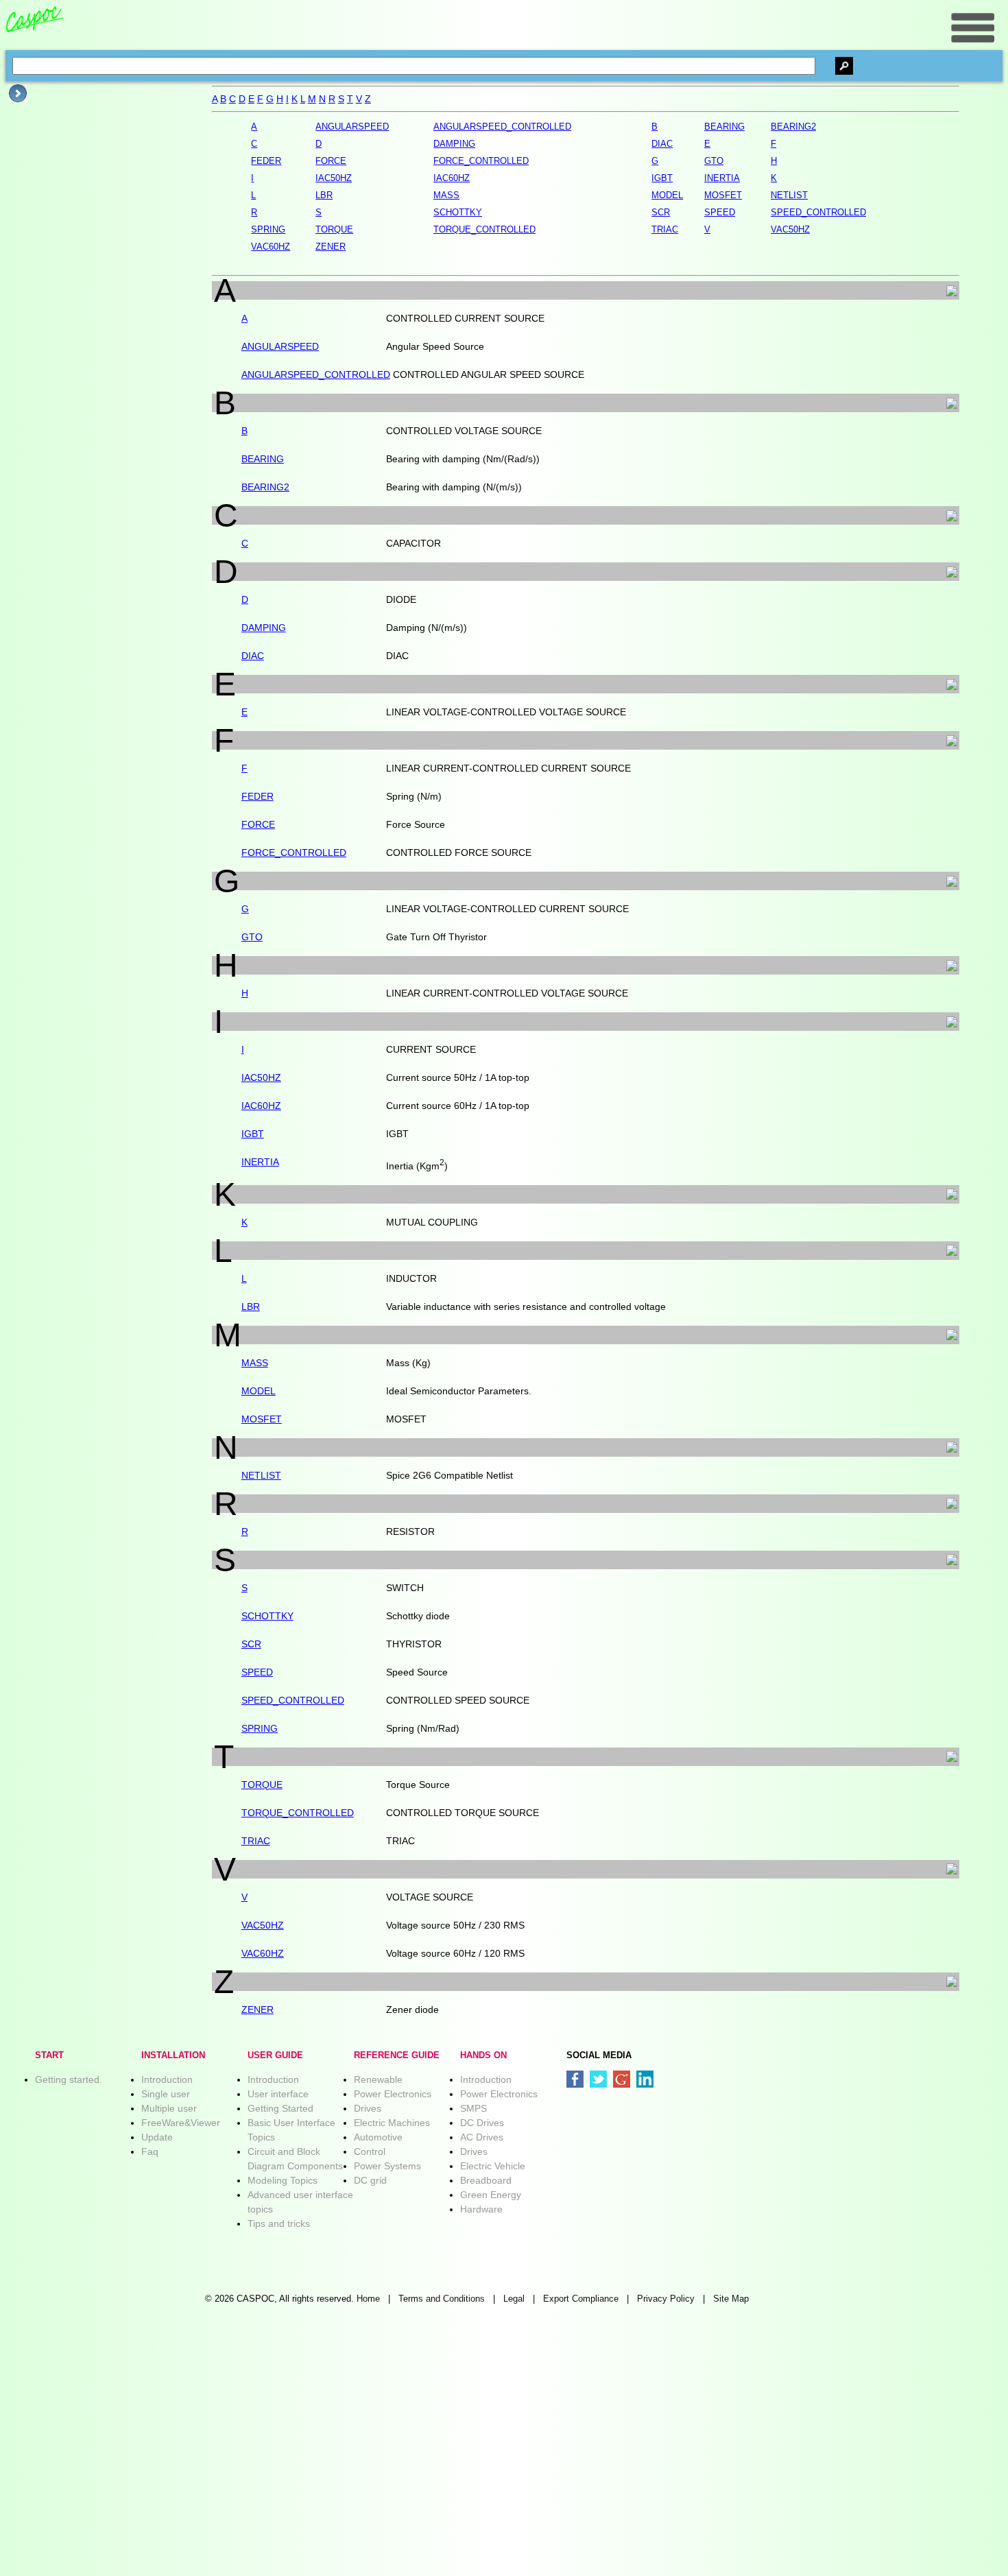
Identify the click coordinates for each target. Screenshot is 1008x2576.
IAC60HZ (261, 1106)
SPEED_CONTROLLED (293, 1700)
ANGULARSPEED (280, 346)
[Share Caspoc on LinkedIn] (645, 2079)
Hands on (483, 2055)
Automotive (378, 2137)
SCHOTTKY (267, 1616)
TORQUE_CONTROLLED (298, 1813)
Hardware (481, 2209)
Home (368, 2299)
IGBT (253, 1134)
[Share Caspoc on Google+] (622, 2079)
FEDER (257, 796)
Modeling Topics (283, 2180)
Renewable (378, 2079)
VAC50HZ (263, 1925)
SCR (251, 1644)
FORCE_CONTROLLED (294, 852)
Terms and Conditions (442, 2299)
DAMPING (264, 628)
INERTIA (260, 1162)
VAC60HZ (263, 1953)
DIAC (253, 656)
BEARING (263, 459)
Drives (368, 2108)
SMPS (473, 2108)
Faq (150, 2151)
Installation (173, 2055)
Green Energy (491, 2195)
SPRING (260, 1728)
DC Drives (482, 2123)
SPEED (257, 1672)
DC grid (370, 2180)
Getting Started (280, 2108)
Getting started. (69, 2079)
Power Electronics (393, 2094)
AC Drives (482, 2137)
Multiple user (169, 2108)
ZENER (257, 2009)
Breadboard (486, 2180)
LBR (251, 1307)
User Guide (275, 2055)
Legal (514, 2299)
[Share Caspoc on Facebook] (575, 2079)
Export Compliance (581, 2299)
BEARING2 (265, 487)
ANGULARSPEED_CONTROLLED (316, 374)
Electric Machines (392, 2123)
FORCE (258, 824)
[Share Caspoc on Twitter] (598, 2079)
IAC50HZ (261, 1077)
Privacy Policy (666, 2299)
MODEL (259, 1391)
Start (49, 2055)
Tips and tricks (279, 2223)
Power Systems (387, 2166)
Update (157, 2137)
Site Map (731, 2299)
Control (370, 2151)
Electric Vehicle (493, 2166)
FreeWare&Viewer (181, 2123)
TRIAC (256, 1841)
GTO (252, 937)
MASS (255, 1363)
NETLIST (261, 1475)
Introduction (167, 2079)
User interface (278, 2094)
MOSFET (262, 1419)
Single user (166, 2094)
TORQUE (262, 1785)
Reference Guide (397, 2055)
